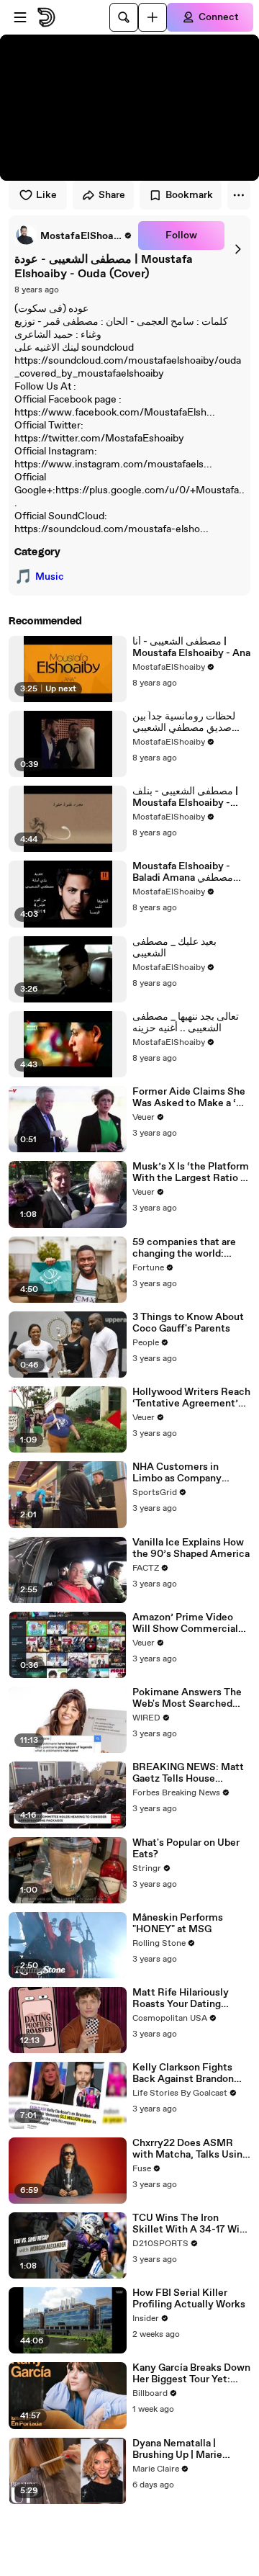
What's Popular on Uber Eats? (186, 1849)
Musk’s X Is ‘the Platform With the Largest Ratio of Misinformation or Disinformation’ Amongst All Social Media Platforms (191, 1172)
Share (112, 195)
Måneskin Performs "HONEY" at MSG (178, 1924)
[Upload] (153, 17)
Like (46, 195)
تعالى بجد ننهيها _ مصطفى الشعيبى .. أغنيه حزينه (186, 1023)
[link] (73, 235)
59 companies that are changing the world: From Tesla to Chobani (184, 1248)
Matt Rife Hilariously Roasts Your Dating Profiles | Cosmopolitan (187, 1998)
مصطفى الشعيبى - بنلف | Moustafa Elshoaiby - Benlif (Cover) (185, 797)
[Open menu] (20, 17)
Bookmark (189, 195)
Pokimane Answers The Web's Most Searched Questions (187, 1698)
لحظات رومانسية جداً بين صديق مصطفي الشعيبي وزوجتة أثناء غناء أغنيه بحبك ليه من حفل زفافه (188, 722)
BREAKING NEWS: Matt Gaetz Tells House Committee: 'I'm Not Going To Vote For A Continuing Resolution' (188, 1773)
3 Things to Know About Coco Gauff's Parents (188, 1323)
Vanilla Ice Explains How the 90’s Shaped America (191, 1548)
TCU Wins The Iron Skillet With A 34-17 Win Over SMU (189, 2224)
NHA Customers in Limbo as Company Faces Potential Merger (187, 1473)
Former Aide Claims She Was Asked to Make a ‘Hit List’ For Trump (191, 1098)
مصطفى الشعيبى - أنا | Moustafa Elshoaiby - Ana (191, 647)
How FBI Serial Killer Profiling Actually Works (189, 2299)
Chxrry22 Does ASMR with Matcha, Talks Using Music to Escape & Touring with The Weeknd (191, 2149)
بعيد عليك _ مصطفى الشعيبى (174, 948)
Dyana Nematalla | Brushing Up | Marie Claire (177, 2449)
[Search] (124, 17)
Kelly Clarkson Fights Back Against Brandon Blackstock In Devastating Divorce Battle (183, 2073)
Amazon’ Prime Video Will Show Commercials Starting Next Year (188, 1623)
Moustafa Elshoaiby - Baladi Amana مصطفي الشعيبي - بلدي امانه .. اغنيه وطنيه (189, 872)
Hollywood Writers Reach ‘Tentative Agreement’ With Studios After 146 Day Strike (191, 1398)
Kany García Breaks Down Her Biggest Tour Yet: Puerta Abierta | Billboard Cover (191, 2374)
